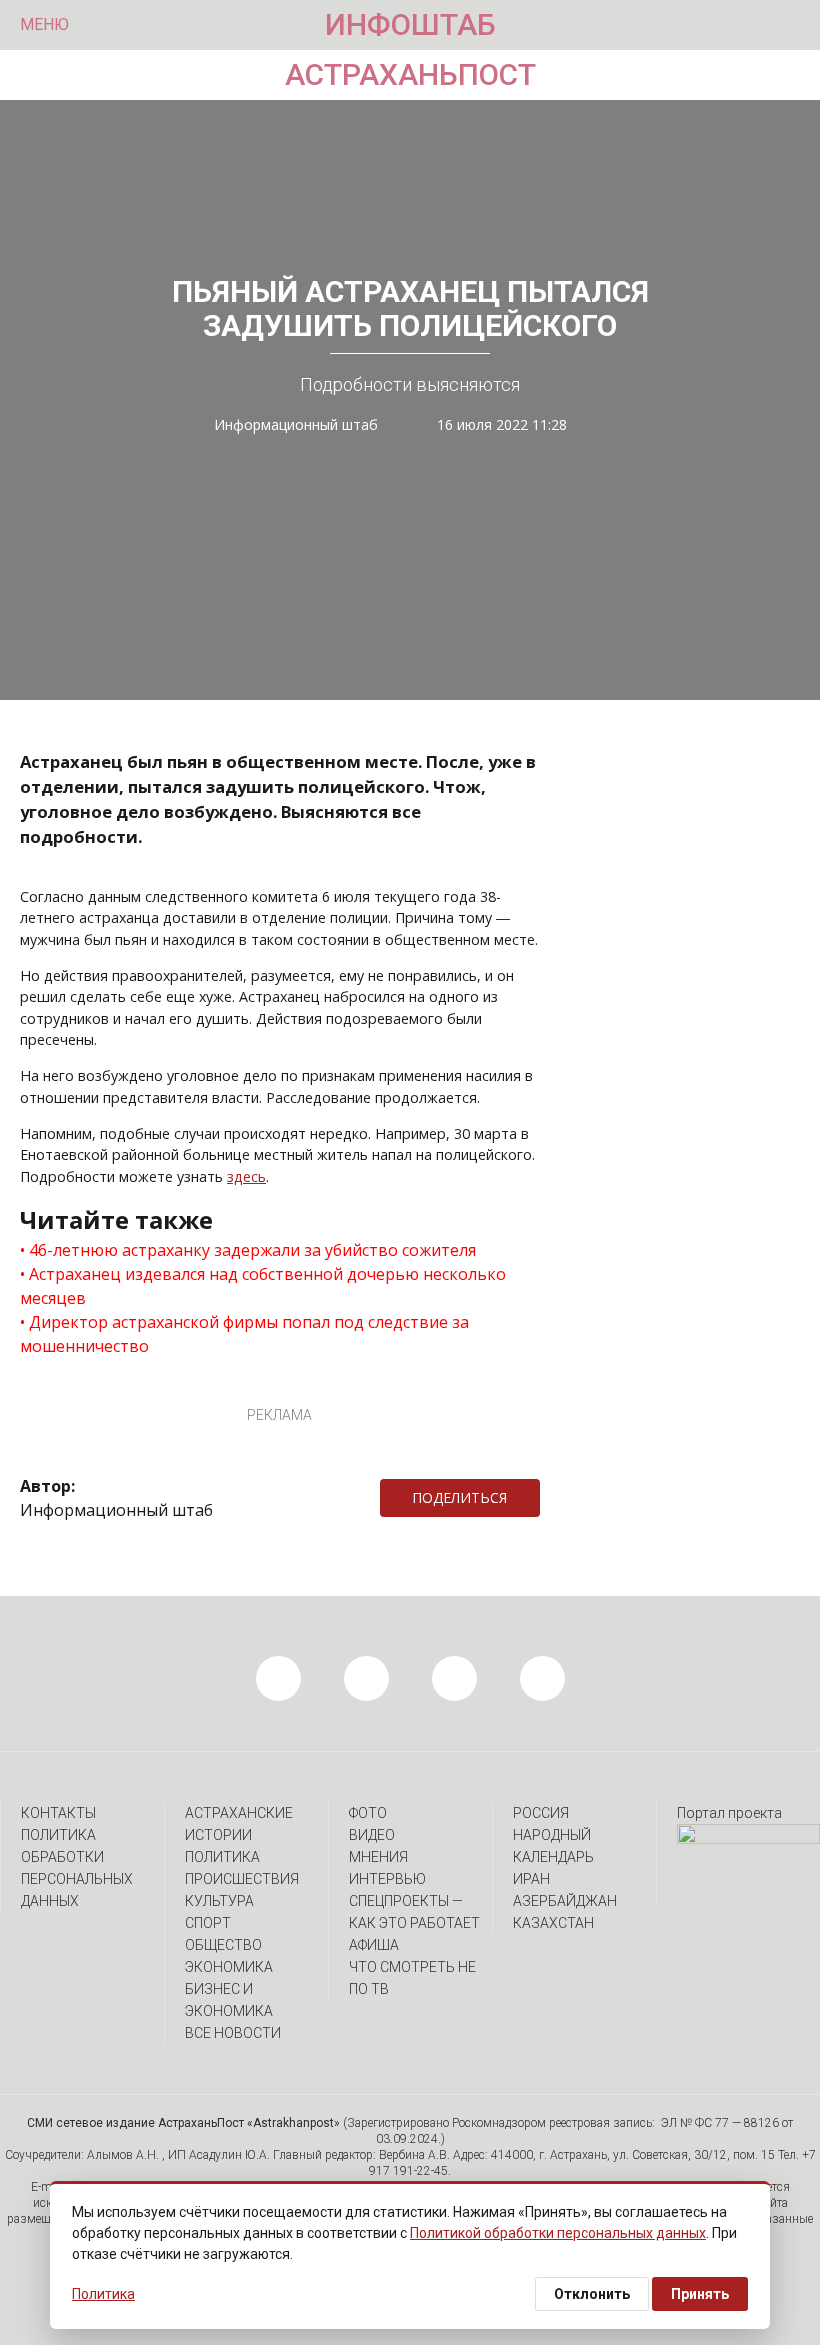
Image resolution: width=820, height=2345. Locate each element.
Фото (368, 1813)
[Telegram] (550, 1498)
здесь (246, 1176)
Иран (531, 1879)
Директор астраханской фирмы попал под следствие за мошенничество (244, 1334)
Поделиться (459, 1497)
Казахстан (553, 1923)
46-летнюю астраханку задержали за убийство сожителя (252, 1250)
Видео (372, 1835)
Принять (700, 2294)
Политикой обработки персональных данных (558, 2233)
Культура (219, 1901)
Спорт (208, 1923)
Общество (223, 1945)
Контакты (58, 1813)
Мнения (378, 1857)
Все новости (233, 2033)
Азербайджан (565, 1901)
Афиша (374, 1945)
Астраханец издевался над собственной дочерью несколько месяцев (263, 1286)
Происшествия (242, 1879)
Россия (541, 1813)
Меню (44, 24)
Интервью (387, 1879)
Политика (222, 1857)
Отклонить (592, 2294)
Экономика (229, 1967)
